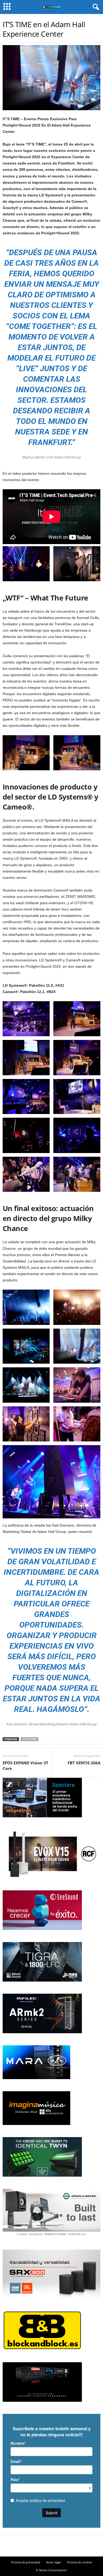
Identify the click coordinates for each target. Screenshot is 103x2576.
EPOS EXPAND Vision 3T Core (25, 1766)
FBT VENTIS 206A (84, 1763)
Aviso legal (53, 2562)
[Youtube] (61, 2546)
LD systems (29, 1739)
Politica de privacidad (25, 2562)
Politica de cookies (79, 2562)
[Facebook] (42, 2546)
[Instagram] (51, 2546)
